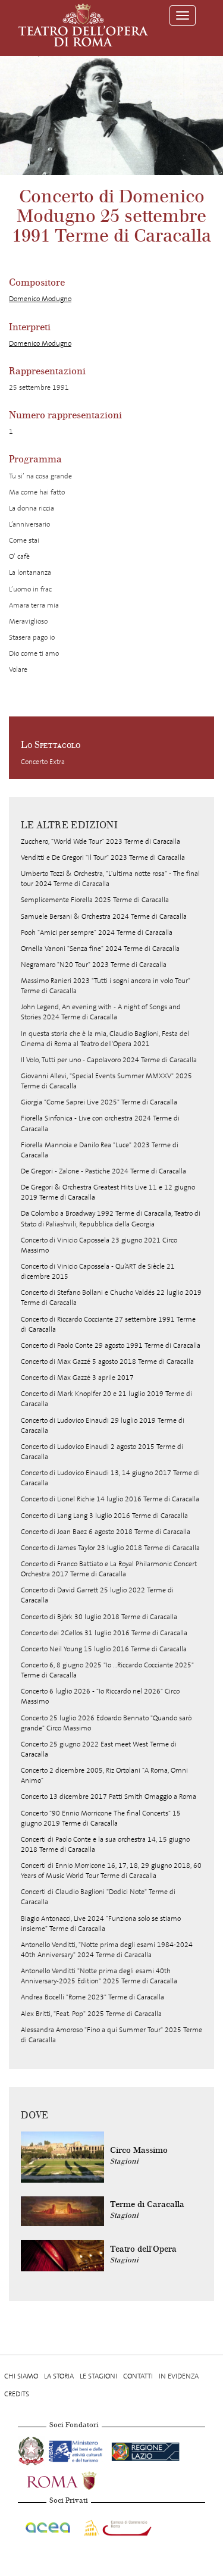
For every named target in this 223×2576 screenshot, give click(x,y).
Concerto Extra (43, 762)
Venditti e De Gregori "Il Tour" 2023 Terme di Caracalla (103, 857)
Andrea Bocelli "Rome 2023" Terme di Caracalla (92, 1997)
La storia (59, 2376)
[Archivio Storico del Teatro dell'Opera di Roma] (83, 25)
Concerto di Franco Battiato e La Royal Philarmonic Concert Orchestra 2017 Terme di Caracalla (109, 1569)
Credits (17, 2394)
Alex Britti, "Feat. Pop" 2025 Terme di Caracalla (91, 2014)
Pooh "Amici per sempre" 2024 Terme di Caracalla (97, 932)
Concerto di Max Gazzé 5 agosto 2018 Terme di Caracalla (107, 1361)
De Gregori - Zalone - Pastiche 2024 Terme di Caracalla (103, 1171)
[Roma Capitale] (77, 2480)
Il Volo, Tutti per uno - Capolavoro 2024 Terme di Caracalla (109, 1060)
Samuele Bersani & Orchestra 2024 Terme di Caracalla (104, 916)
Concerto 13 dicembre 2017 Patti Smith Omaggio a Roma (109, 1796)
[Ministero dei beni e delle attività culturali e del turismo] (78, 2450)
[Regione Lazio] (145, 2450)
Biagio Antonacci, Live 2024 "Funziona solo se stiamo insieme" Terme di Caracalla (101, 1924)
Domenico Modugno (40, 299)
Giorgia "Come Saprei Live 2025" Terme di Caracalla (99, 1102)
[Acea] (48, 2525)
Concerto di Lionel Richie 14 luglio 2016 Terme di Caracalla (110, 1499)
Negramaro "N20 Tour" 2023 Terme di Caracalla (94, 965)
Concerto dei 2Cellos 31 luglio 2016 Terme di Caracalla (104, 1633)
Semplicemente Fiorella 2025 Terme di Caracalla (95, 900)
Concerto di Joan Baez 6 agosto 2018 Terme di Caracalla (106, 1532)
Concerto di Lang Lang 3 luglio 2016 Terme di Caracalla (104, 1516)
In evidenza (179, 2376)
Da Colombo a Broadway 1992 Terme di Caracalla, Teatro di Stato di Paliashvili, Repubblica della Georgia (111, 1218)
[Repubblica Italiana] (32, 2450)
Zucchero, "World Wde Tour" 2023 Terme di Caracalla (100, 841)
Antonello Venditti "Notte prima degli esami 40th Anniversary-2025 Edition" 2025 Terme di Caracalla (99, 1976)
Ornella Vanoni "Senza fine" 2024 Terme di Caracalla (100, 949)
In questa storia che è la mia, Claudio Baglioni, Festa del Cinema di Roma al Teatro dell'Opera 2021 (105, 1039)
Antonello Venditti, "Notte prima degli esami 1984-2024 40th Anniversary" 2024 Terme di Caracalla (107, 1950)
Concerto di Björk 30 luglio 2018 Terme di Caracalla (99, 1617)
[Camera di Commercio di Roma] (117, 2525)
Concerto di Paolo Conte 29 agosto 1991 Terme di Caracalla (111, 1345)
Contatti (138, 2376)
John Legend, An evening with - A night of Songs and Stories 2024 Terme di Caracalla (101, 1012)
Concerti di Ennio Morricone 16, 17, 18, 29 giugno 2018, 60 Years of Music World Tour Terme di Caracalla (111, 1871)
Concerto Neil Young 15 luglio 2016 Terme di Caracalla (104, 1649)
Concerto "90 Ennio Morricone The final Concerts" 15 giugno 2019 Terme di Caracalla (101, 1818)
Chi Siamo (21, 2376)
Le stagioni (98, 2376)
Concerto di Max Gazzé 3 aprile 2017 (77, 1378)
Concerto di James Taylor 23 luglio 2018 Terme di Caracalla (110, 1548)
